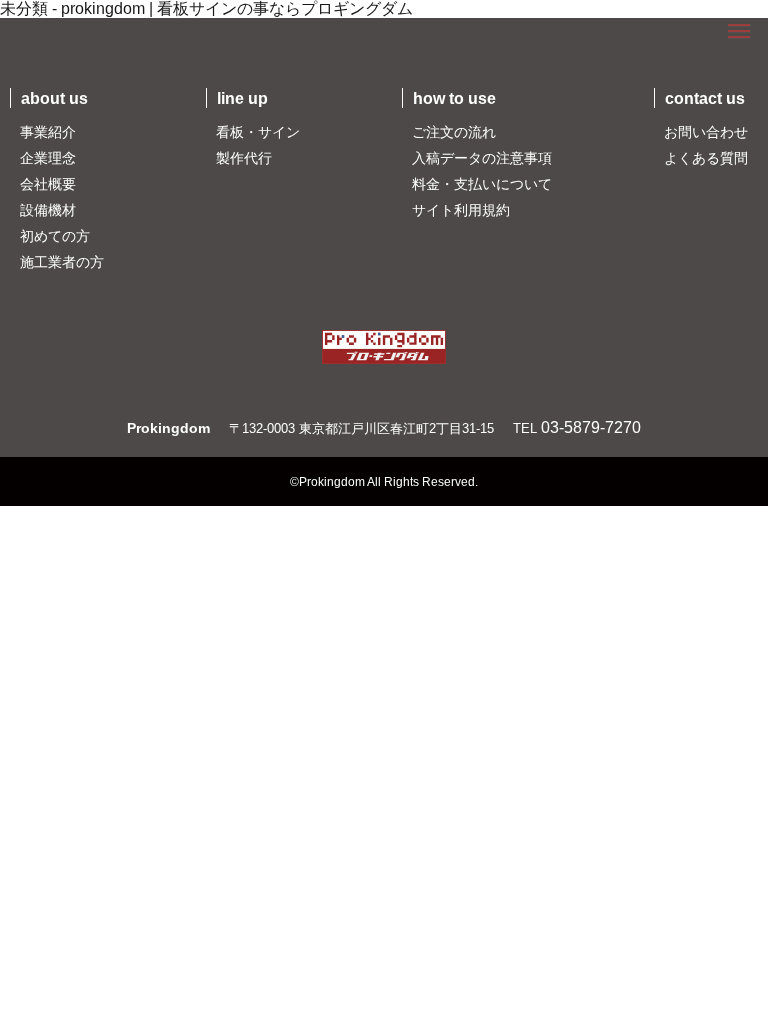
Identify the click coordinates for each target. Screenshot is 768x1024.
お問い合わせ (706, 132)
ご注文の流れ (454, 132)
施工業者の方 (62, 262)
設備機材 (48, 210)
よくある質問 (706, 158)
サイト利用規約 (461, 210)
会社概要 (48, 184)
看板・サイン (258, 132)
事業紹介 (48, 132)
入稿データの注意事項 (482, 158)
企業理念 (48, 158)
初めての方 (55, 236)
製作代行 (244, 158)
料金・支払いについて (482, 184)
